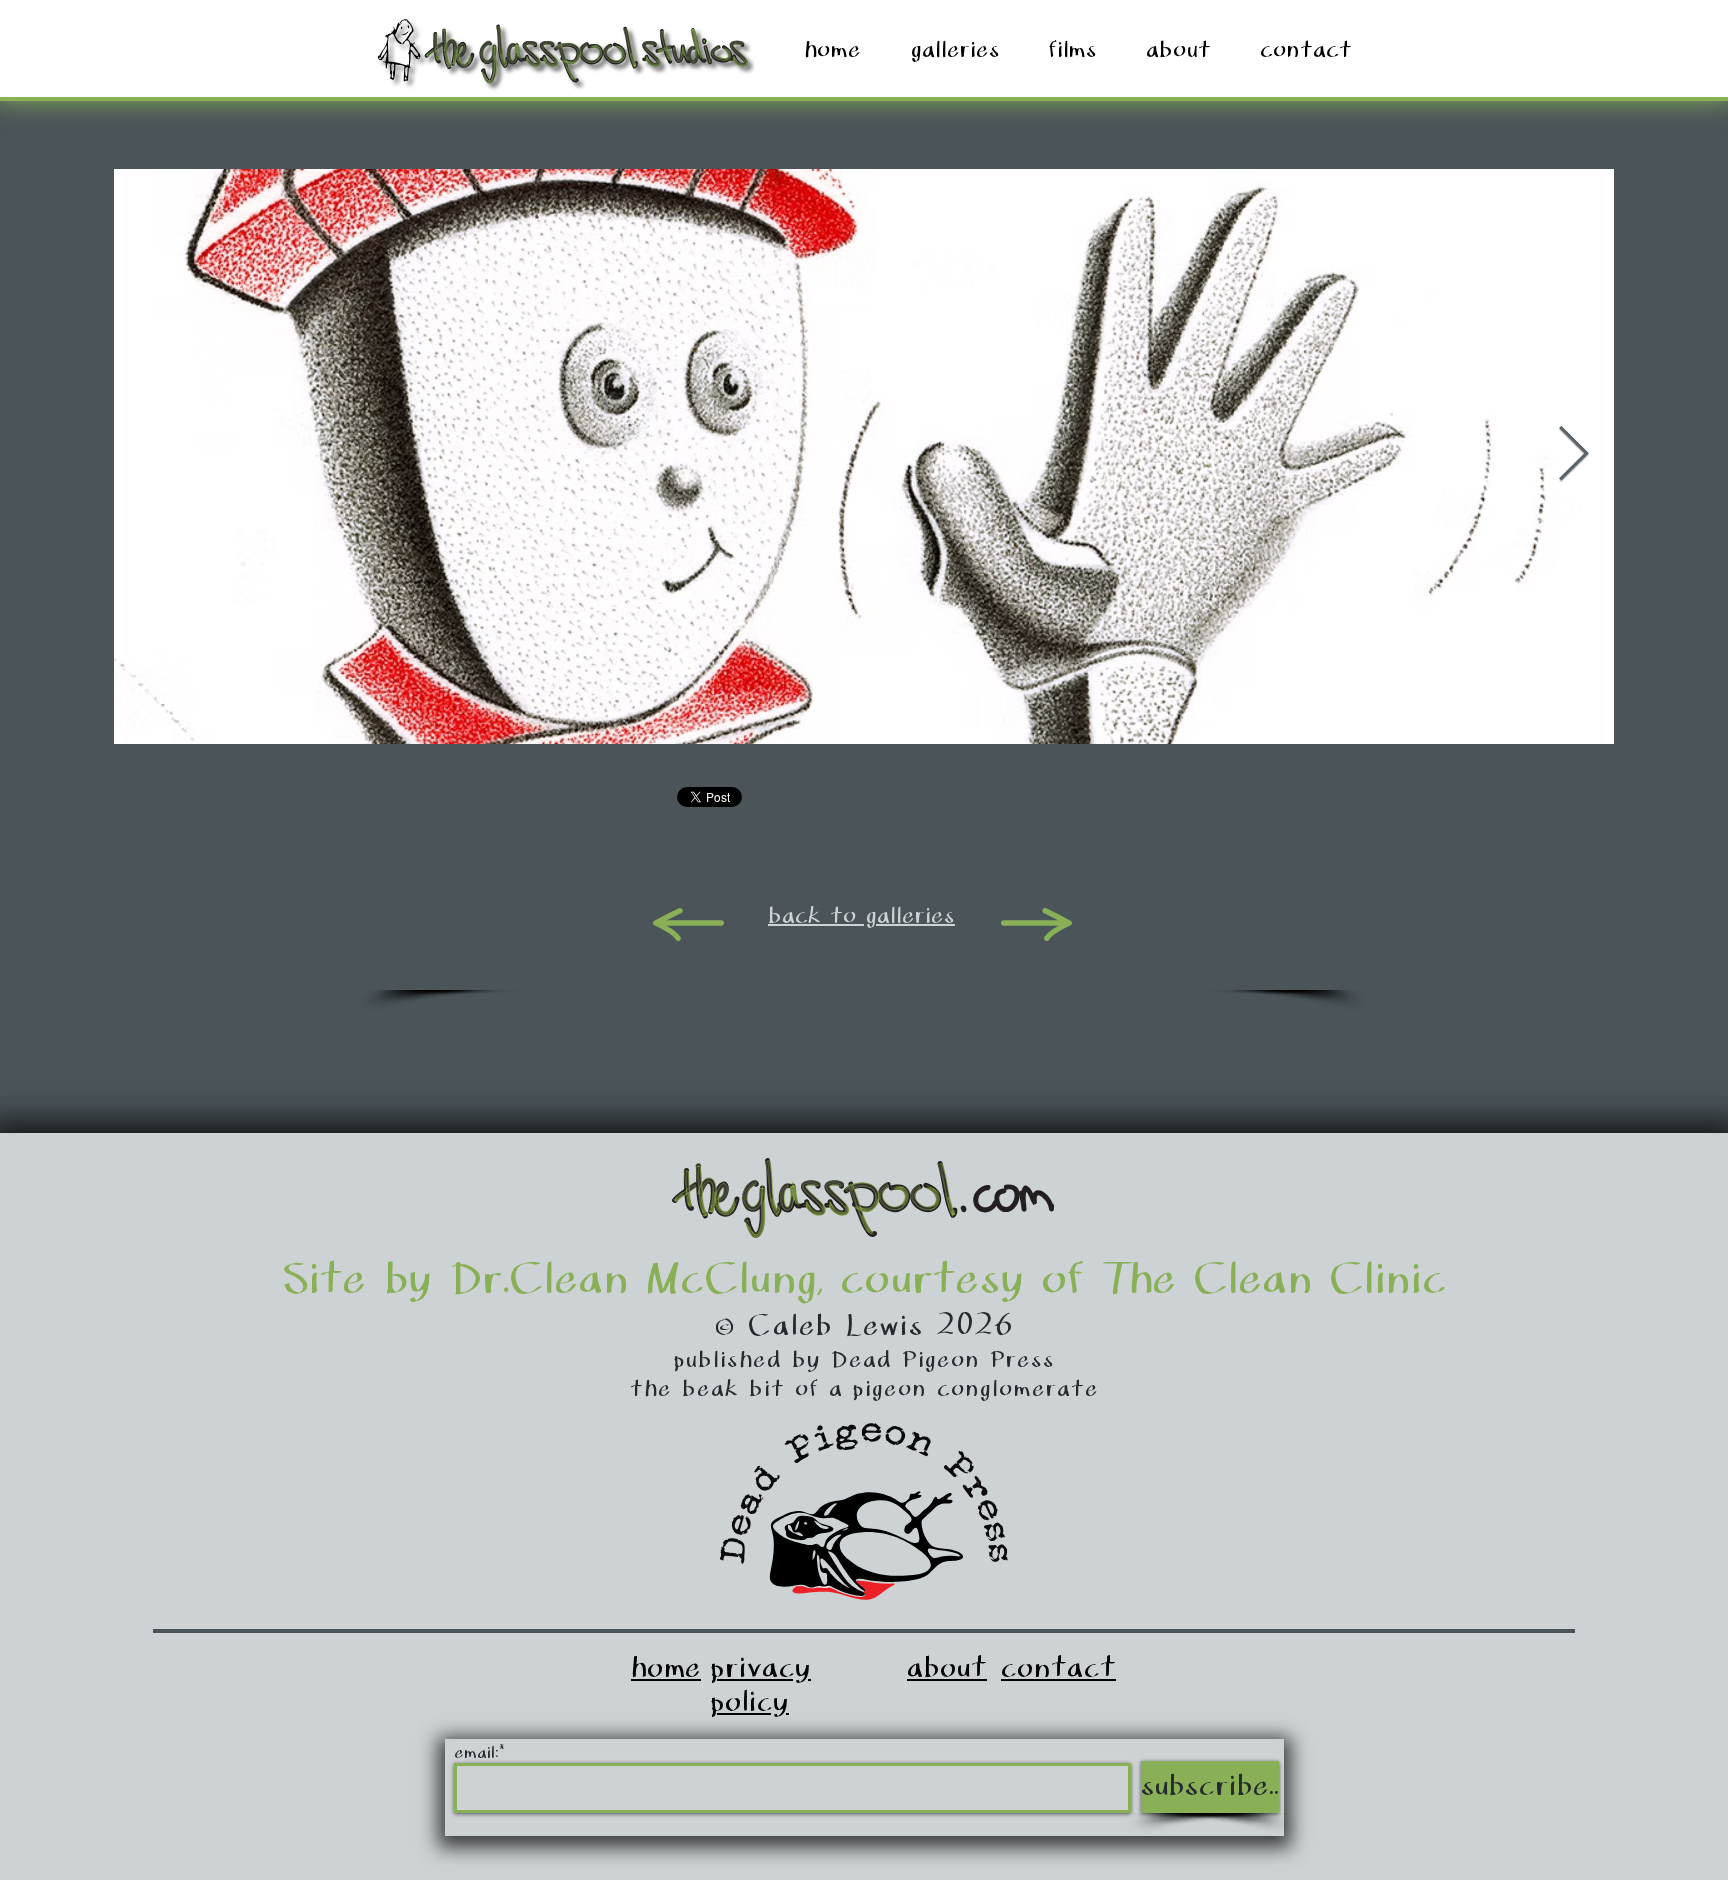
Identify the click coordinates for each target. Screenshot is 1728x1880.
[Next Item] (1573, 455)
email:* (479, 1753)
